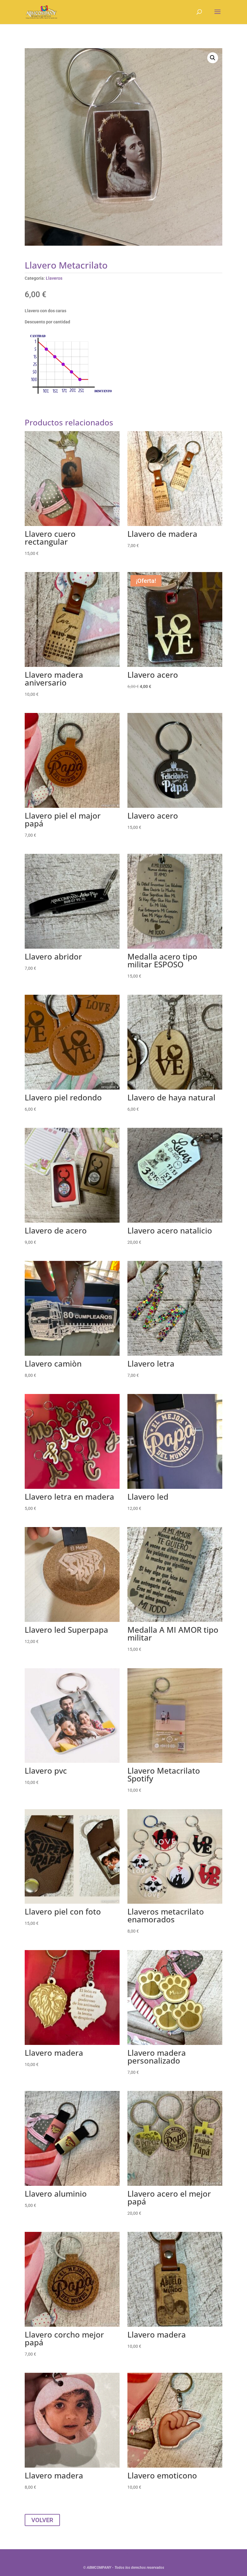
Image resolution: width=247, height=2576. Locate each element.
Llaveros (54, 278)
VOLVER (42, 2520)
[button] (213, 58)
